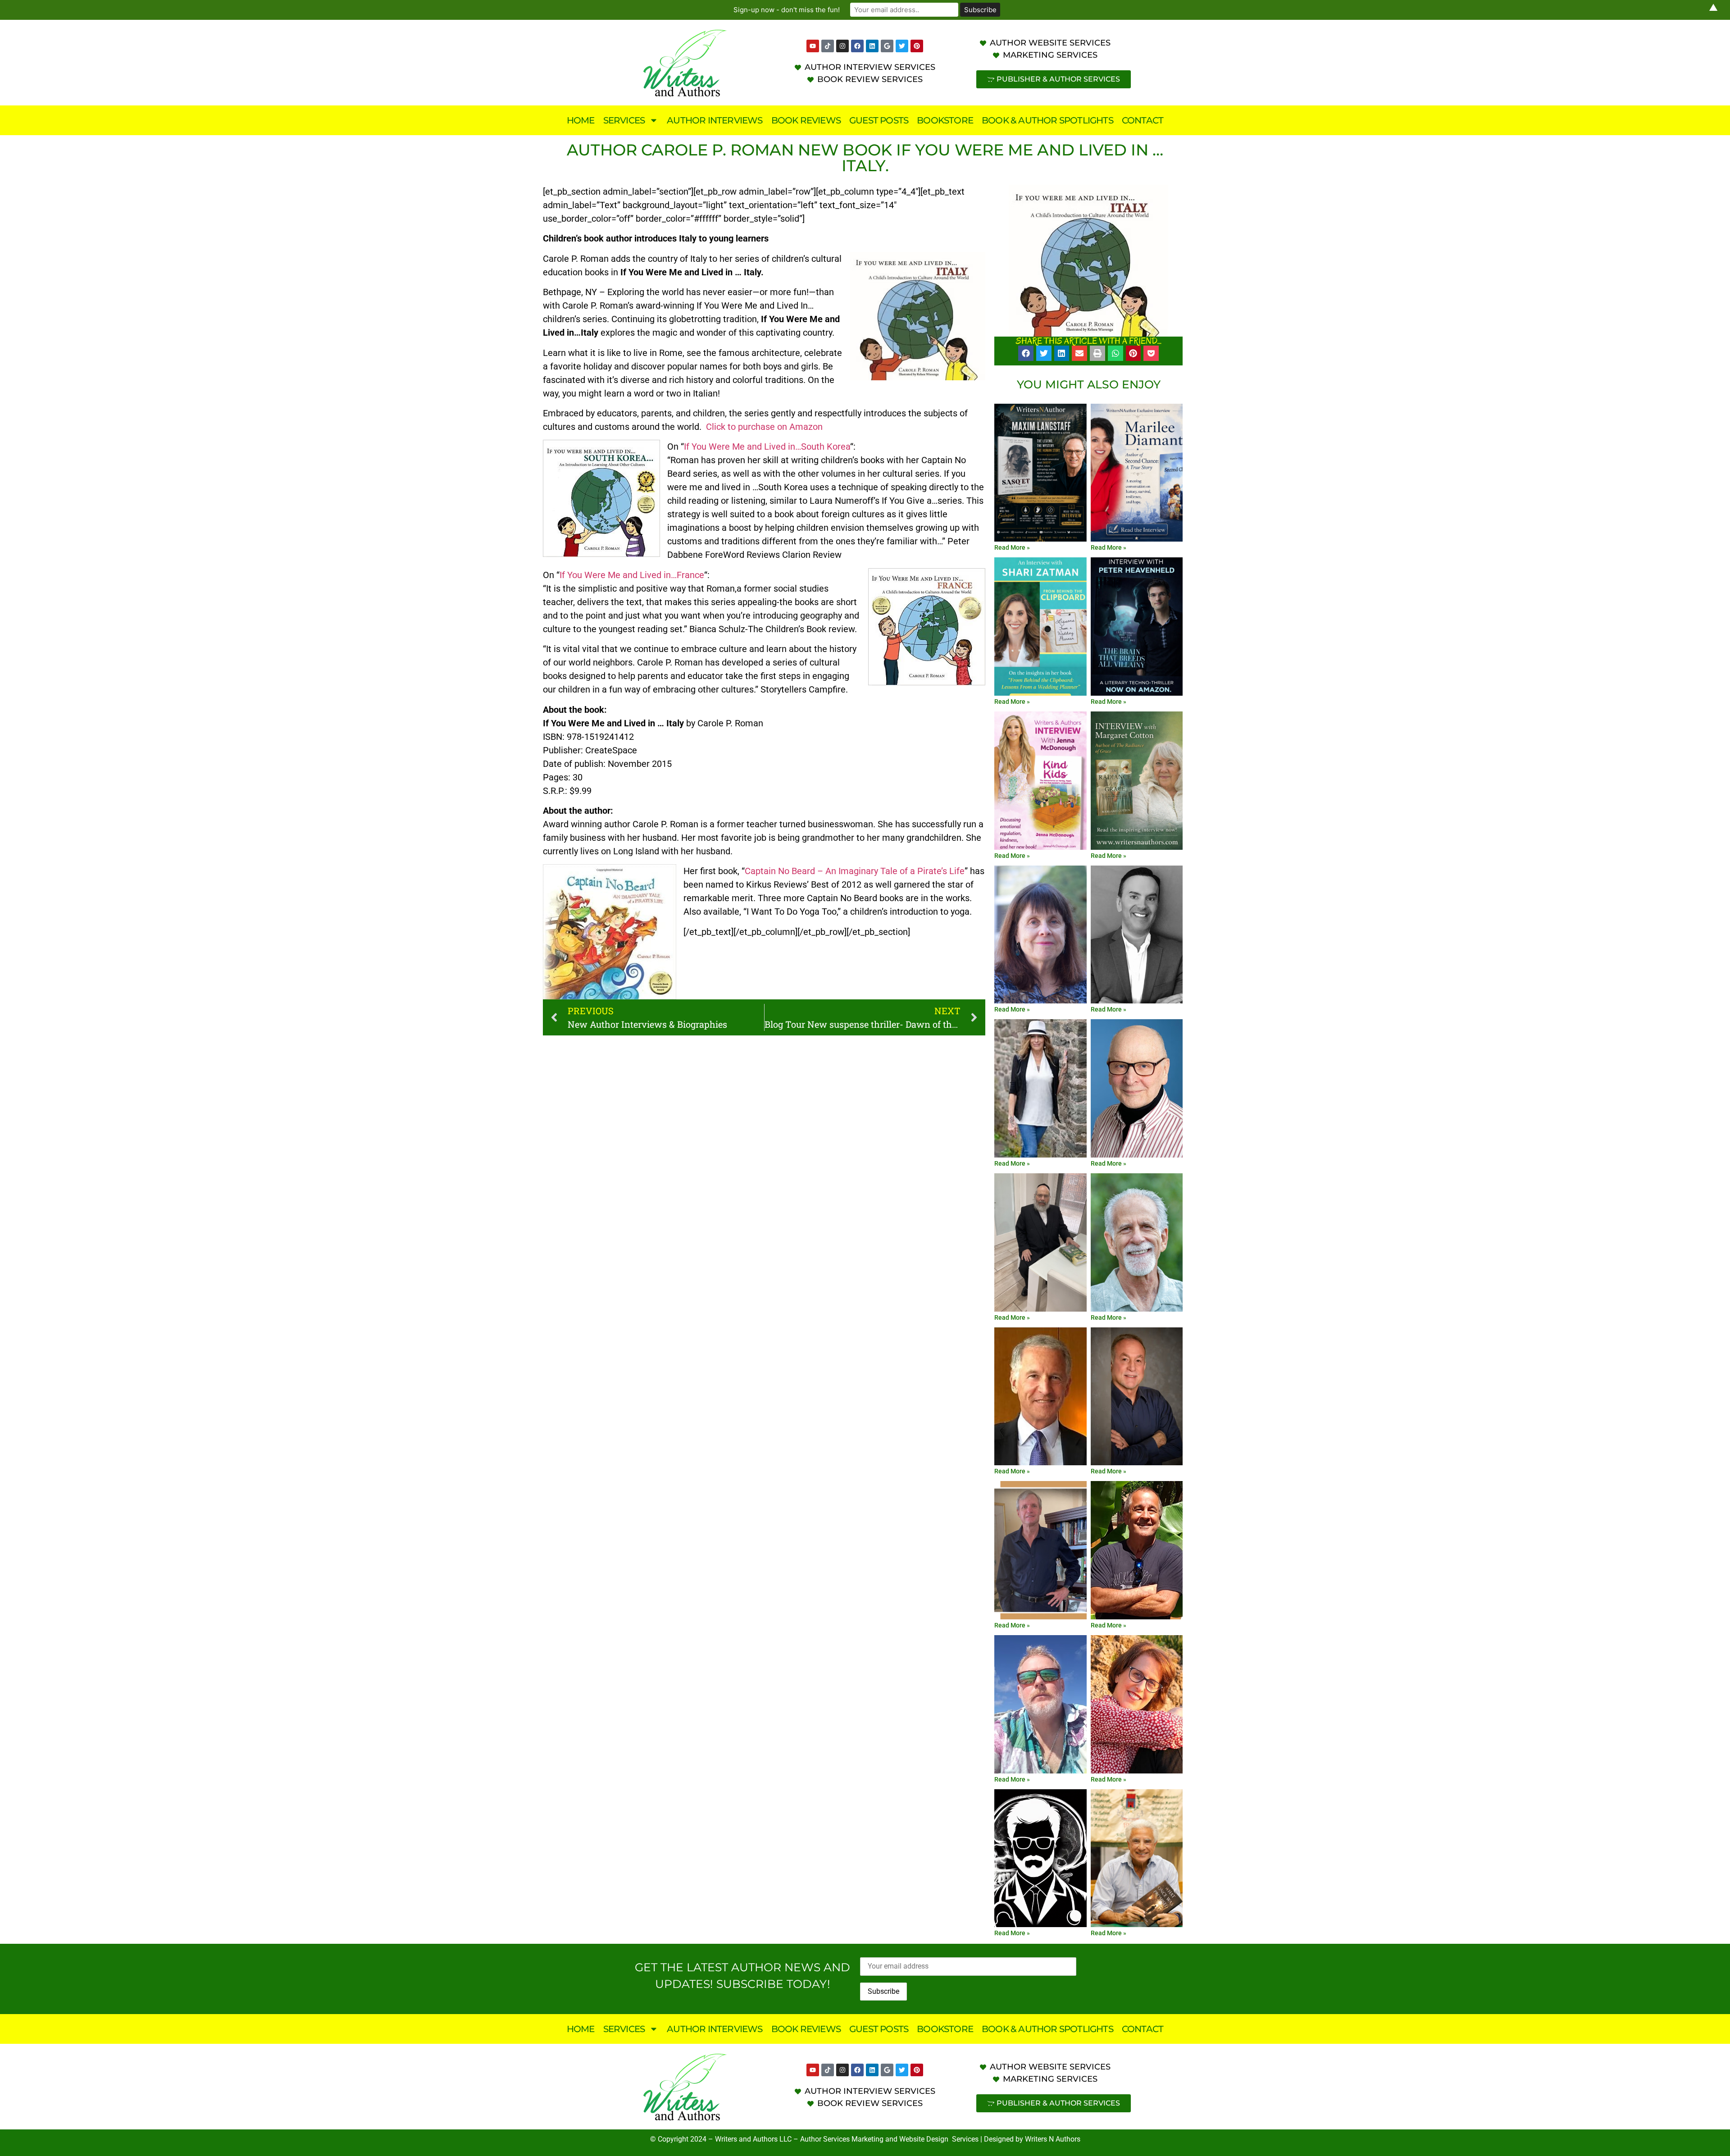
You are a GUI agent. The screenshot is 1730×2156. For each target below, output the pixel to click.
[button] (1026, 353)
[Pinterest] (917, 46)
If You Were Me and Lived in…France (632, 575)
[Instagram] (842, 46)
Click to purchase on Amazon (764, 427)
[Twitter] (902, 46)
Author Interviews (715, 120)
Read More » (1012, 547)
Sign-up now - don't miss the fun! (787, 10)
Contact (1143, 120)
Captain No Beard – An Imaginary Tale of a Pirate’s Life (855, 871)
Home (581, 120)
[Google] (887, 46)
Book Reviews (806, 120)
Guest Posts (879, 120)
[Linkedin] (872, 46)
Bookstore (945, 120)
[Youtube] (813, 46)
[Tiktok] (828, 46)
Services (624, 120)
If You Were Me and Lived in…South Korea (767, 447)
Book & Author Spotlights (1047, 120)
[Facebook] (857, 46)
